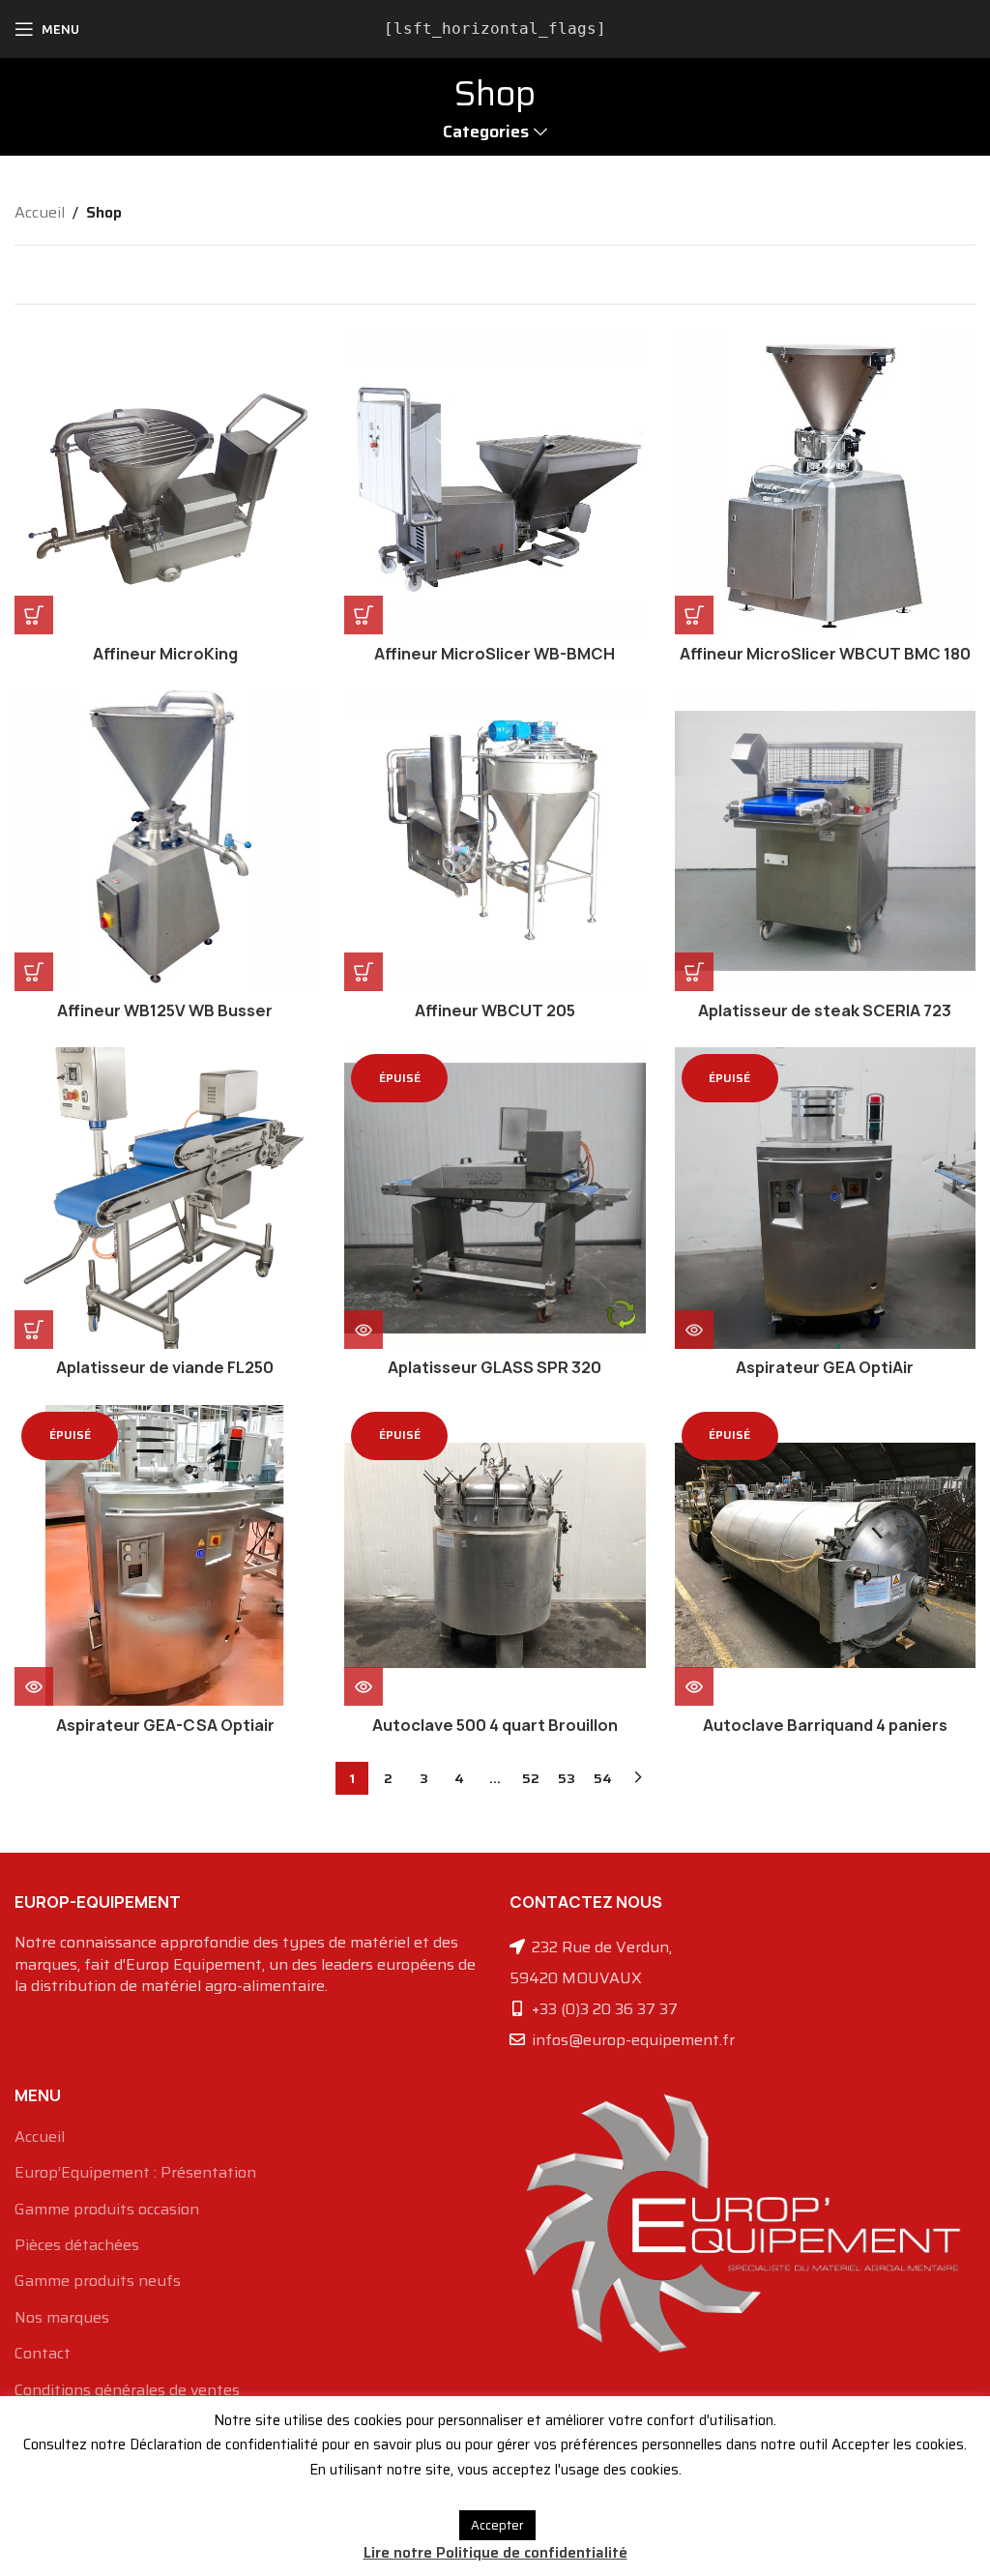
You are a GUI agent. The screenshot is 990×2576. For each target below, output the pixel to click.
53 (567, 1778)
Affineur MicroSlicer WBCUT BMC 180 (825, 654)
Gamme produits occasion (107, 2210)
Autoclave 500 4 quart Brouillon (495, 1725)
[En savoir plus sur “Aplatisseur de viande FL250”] (34, 1330)
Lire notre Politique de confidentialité (495, 2553)
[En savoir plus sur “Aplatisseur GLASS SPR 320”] (364, 1330)
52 (531, 1778)
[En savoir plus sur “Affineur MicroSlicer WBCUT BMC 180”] (694, 615)
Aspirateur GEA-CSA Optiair (165, 1725)
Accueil (40, 212)
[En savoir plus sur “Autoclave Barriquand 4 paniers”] (694, 1686)
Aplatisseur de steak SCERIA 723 (825, 1010)
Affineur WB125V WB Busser (165, 1010)
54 (603, 1778)
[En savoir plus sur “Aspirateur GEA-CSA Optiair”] (34, 1686)
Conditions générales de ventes (127, 2390)
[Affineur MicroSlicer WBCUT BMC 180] (825, 484)
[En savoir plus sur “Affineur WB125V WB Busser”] (34, 972)
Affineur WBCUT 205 (495, 1010)
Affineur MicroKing (165, 654)
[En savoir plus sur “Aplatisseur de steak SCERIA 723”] (694, 972)
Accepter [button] (497, 2525)
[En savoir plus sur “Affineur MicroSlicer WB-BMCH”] (364, 615)
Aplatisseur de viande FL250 (165, 1367)
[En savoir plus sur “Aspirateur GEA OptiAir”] (694, 1330)
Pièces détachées (77, 2245)
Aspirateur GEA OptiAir (825, 1367)
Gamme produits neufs (98, 2281)
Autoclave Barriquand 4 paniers (825, 1725)
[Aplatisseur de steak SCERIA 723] (825, 841)
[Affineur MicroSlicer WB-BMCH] (495, 484)
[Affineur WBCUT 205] (495, 841)
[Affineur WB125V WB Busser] (165, 841)
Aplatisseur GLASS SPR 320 (495, 1367)
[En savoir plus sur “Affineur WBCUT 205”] (364, 972)
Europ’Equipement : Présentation (135, 2173)
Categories (486, 132)
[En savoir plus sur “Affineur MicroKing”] (34, 615)
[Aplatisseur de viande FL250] (165, 1198)
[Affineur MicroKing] (165, 484)
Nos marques (62, 2318)
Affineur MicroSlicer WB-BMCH (495, 654)
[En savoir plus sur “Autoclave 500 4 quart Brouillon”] (364, 1686)
